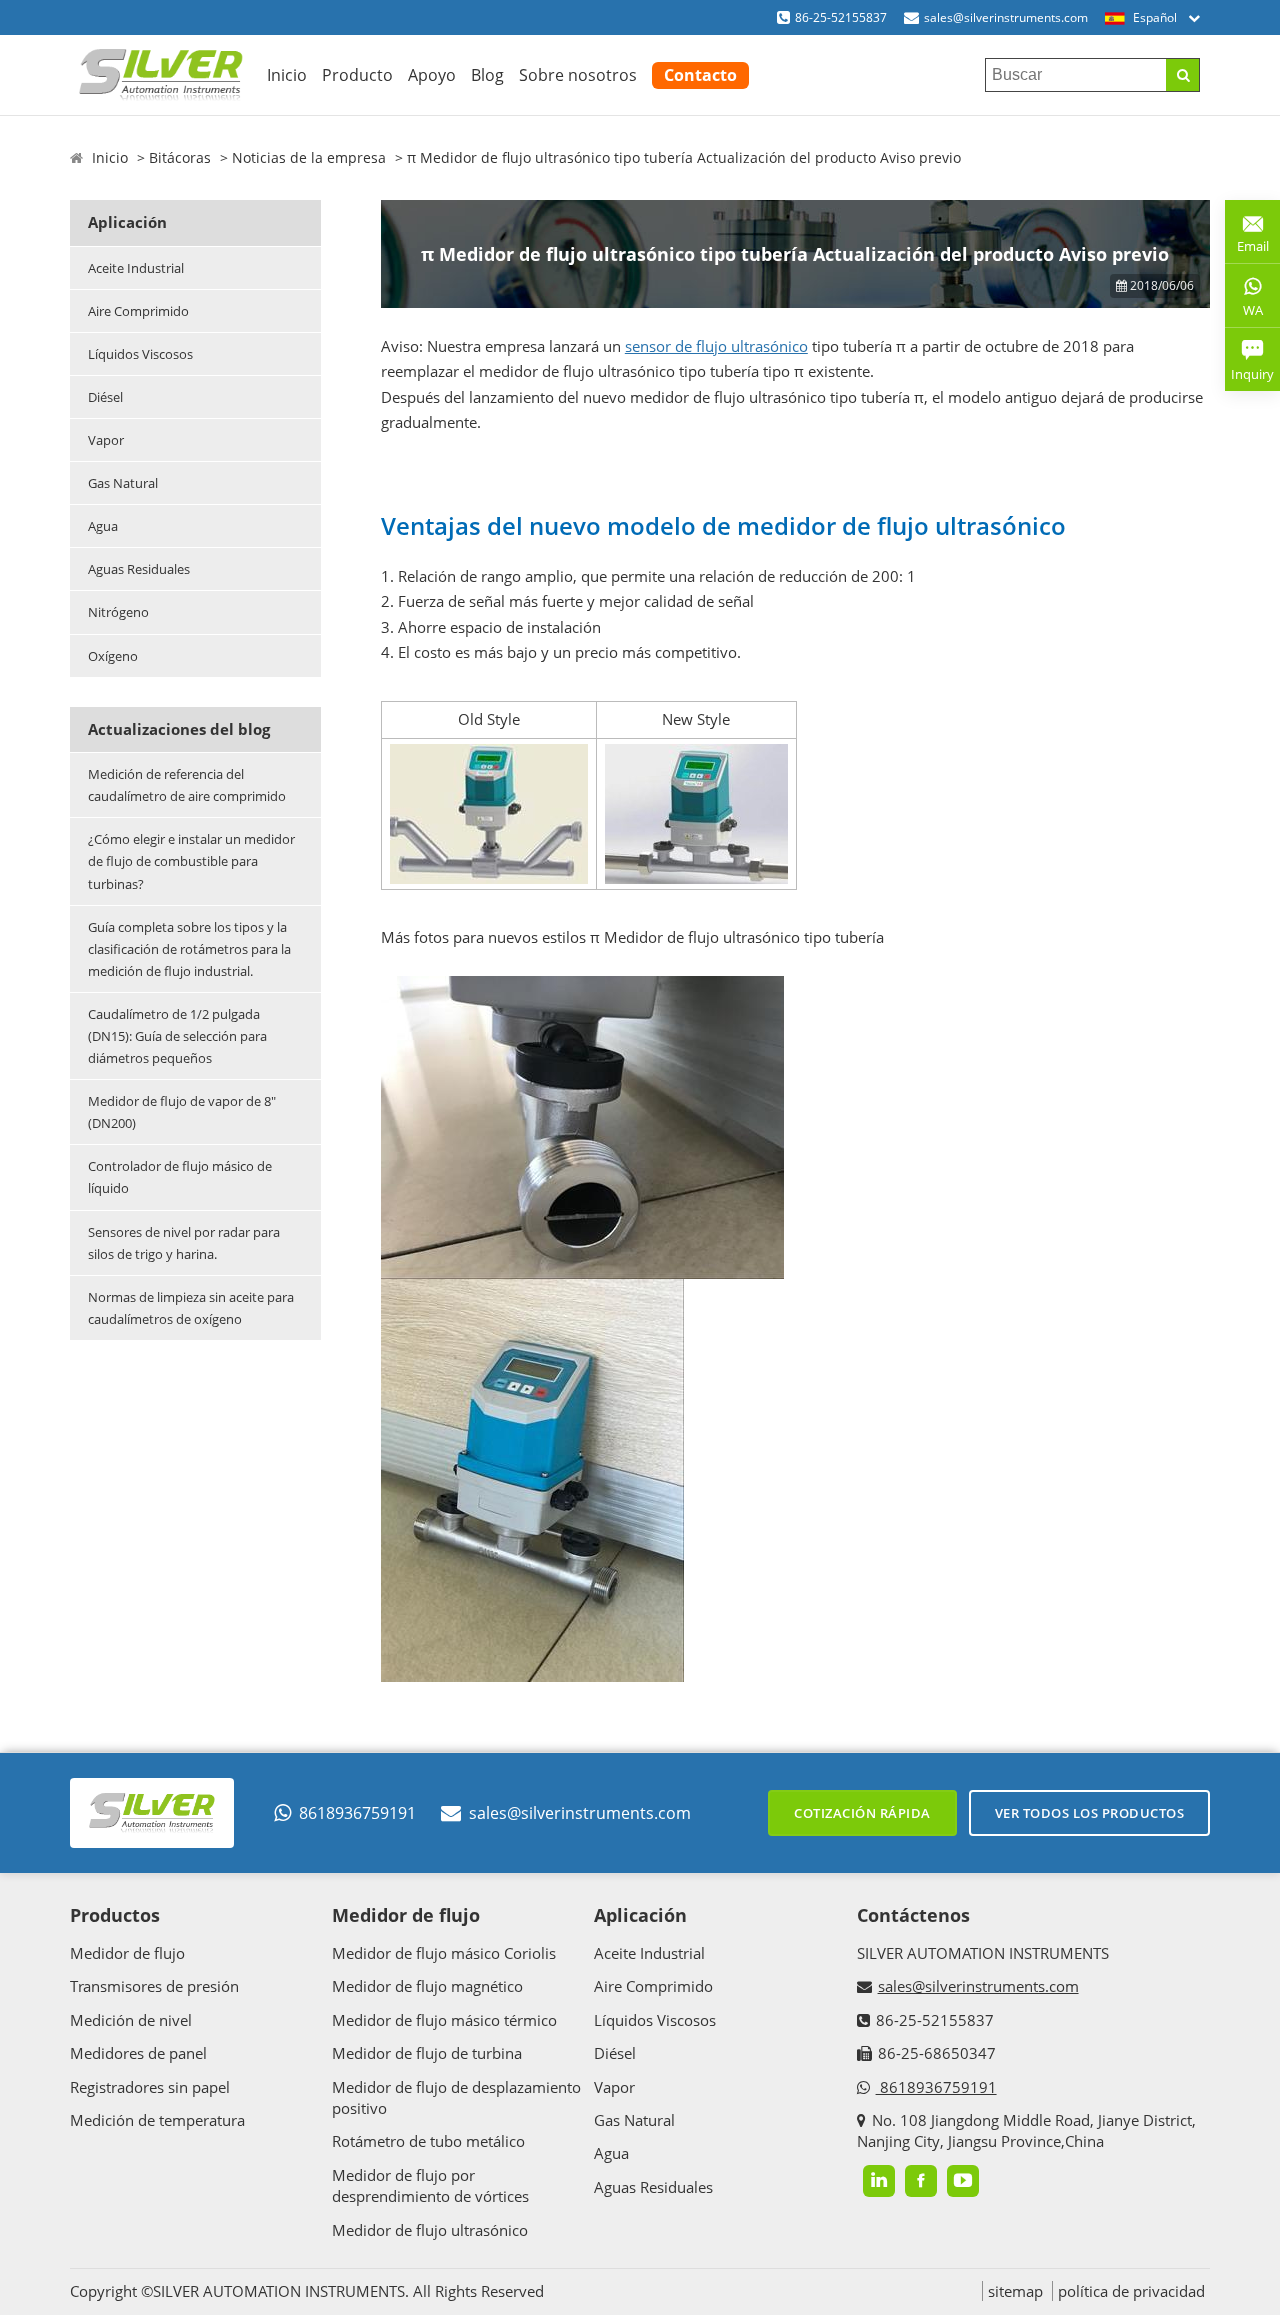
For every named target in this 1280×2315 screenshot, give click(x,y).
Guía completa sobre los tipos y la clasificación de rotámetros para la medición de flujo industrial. (189, 949)
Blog (487, 75)
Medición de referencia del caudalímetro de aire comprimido (187, 785)
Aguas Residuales (139, 569)
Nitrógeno (118, 612)
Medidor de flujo (127, 1953)
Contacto (700, 75)
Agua (103, 526)
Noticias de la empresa (309, 157)
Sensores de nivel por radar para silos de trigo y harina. (184, 1243)
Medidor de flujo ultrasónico (430, 2230)
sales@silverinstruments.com (1006, 17)
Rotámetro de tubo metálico (428, 2141)
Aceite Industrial (136, 268)
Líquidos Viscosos (140, 354)
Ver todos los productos (1090, 1813)
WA (1244, 314)
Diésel (105, 397)
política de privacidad (1131, 2291)
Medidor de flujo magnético (427, 1986)
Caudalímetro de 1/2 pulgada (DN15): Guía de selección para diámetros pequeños (177, 1036)
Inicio (287, 75)
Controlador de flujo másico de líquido (180, 1177)
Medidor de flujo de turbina (427, 2053)
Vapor (106, 440)
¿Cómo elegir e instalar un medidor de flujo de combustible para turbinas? (191, 861)
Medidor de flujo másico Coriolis (444, 1953)
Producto (357, 75)
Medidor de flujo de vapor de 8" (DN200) (182, 1112)
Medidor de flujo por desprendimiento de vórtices (430, 2185)
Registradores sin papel (150, 2087)
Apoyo (432, 75)
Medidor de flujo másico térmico (444, 2020)
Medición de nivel (131, 2020)
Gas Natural (123, 483)
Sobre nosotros (578, 75)
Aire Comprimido (138, 311)
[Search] (1182, 75)
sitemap (1015, 2291)
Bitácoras (180, 157)
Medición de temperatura (157, 2120)
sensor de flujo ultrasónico (716, 346)
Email (1247, 238)
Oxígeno (113, 656)
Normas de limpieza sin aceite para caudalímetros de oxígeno (191, 1308)
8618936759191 (357, 1813)
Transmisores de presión (154, 1986)
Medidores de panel (138, 2053)
